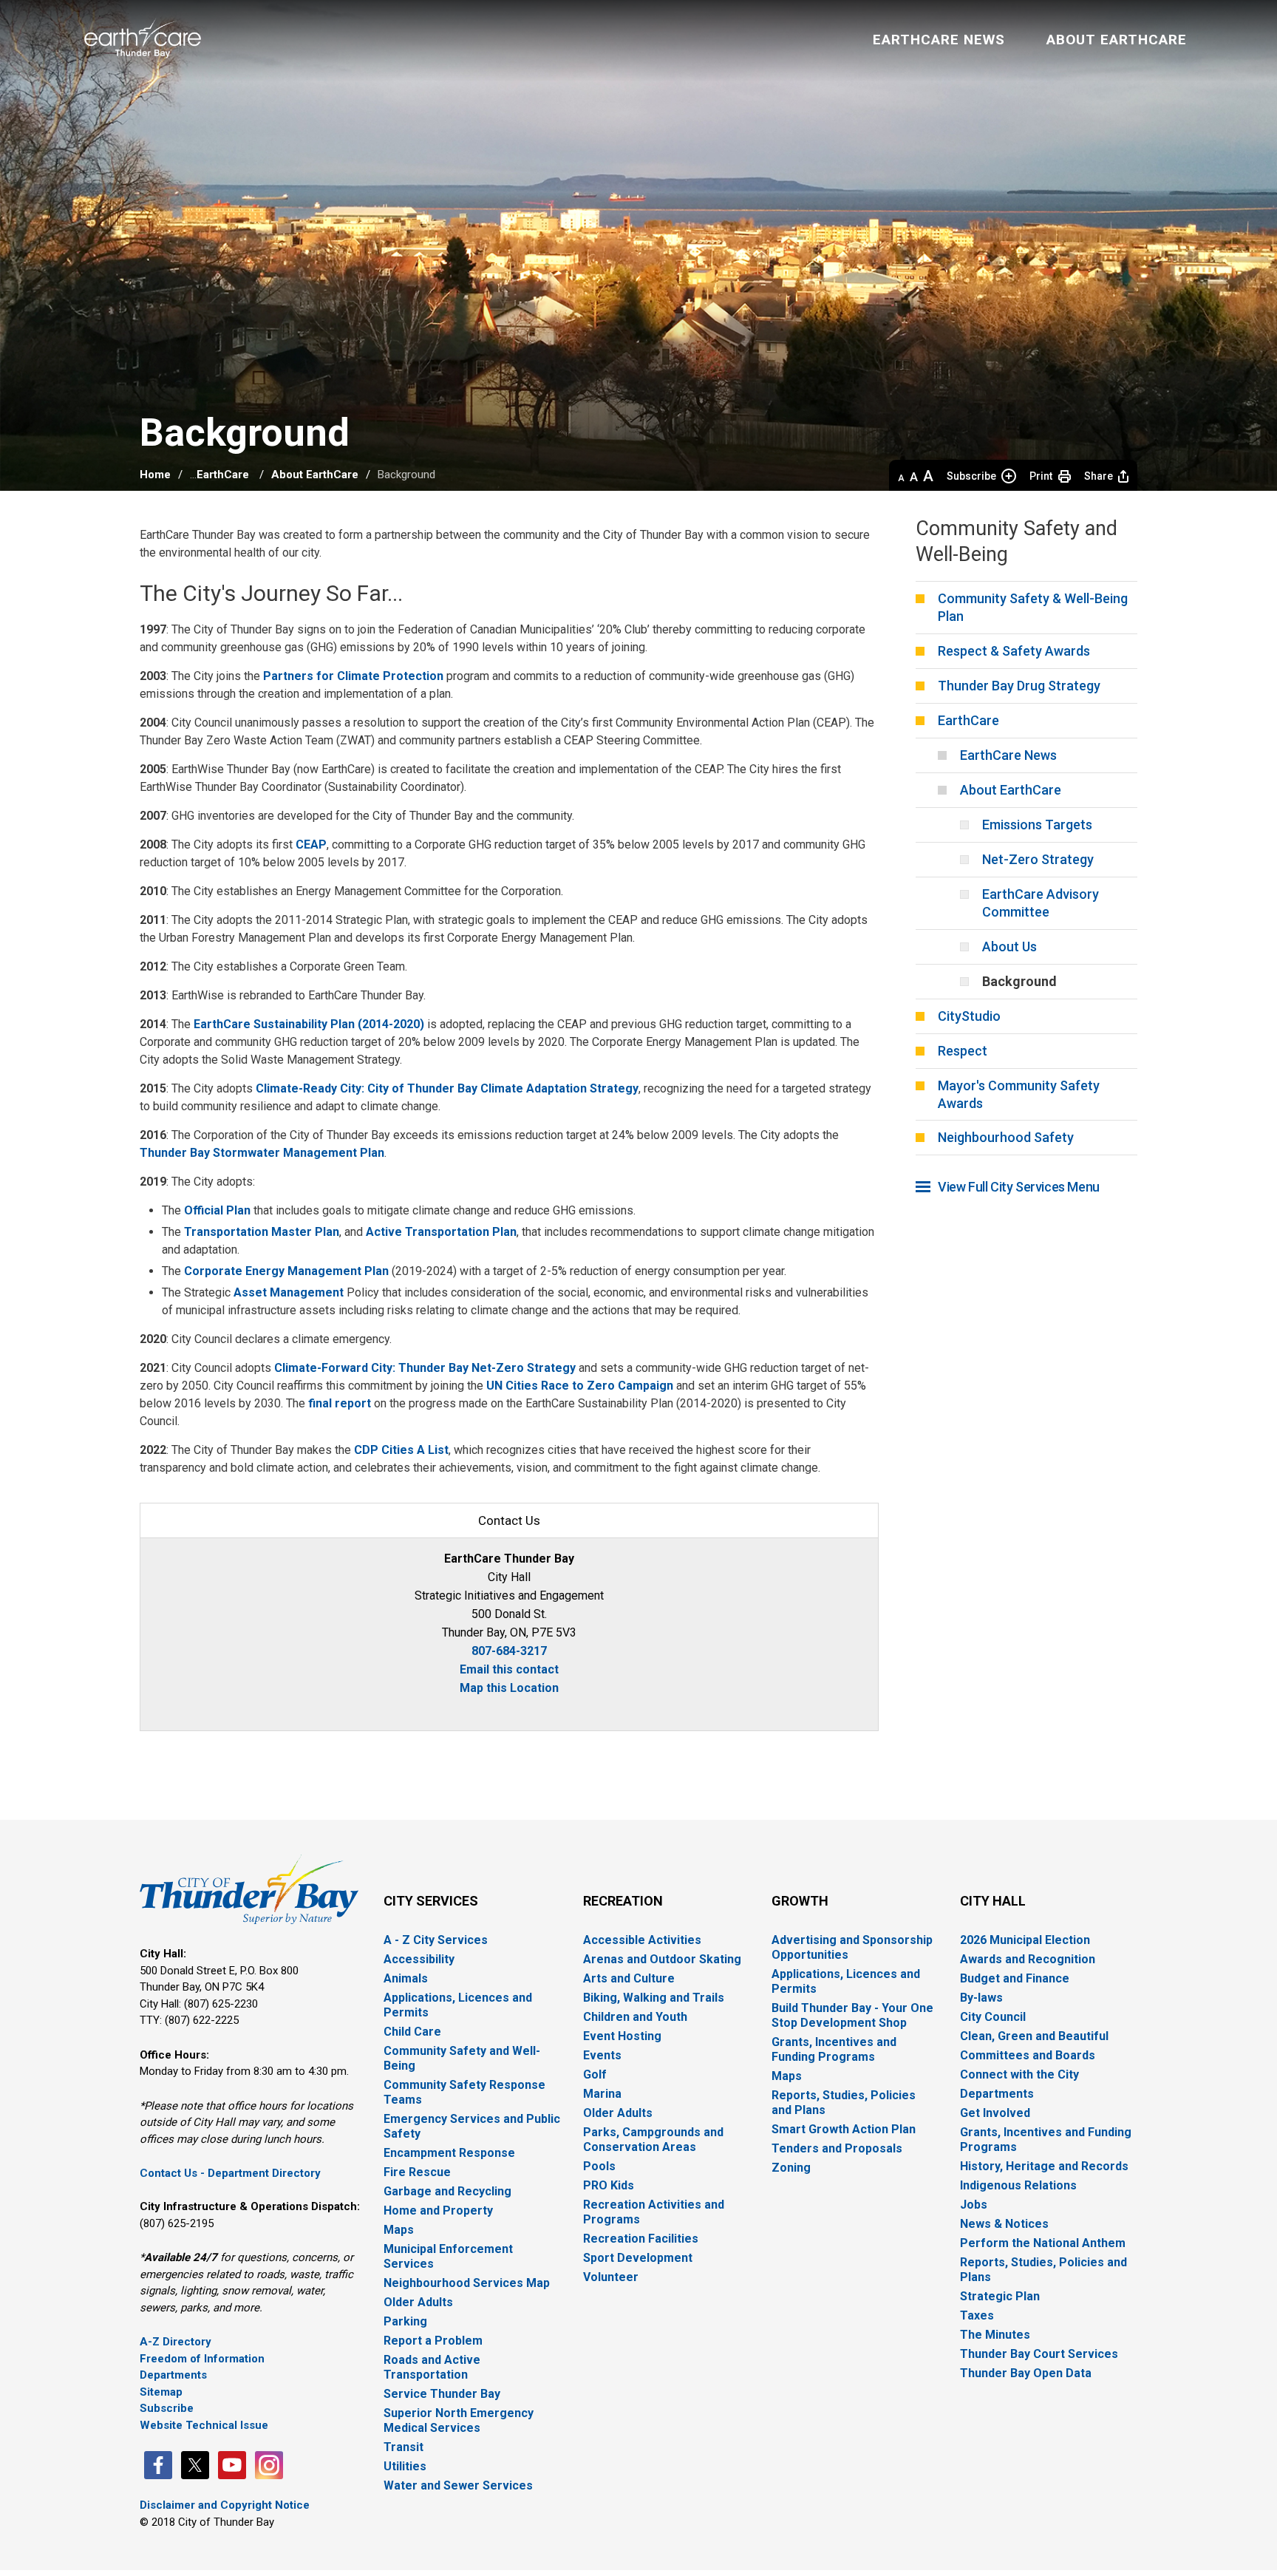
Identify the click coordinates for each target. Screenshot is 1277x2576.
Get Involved (995, 2113)
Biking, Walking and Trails (654, 1998)
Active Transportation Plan (441, 1232)
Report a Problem (433, 2341)
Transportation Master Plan (262, 1232)
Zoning (791, 2168)
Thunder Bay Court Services (1039, 2354)
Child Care (412, 2032)
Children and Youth (635, 2017)
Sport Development (638, 2258)
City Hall (993, 1901)
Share (1099, 476)
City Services (431, 1901)
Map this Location (509, 1688)
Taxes (977, 2315)
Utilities (405, 2466)
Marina (602, 2094)
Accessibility (419, 1959)
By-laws (981, 1998)
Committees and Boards (1028, 2055)
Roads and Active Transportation (432, 2367)
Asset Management (289, 1292)
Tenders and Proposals (837, 2148)
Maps (399, 2230)
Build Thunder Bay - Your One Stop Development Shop (852, 2015)
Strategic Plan (1000, 2296)
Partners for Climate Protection (353, 676)
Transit (403, 2447)
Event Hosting (622, 2036)
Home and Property (438, 2210)
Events (602, 2055)
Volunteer (611, 2277)
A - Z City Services (436, 1940)
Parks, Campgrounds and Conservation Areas (653, 2140)
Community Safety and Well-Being (462, 2058)
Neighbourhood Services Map (467, 2283)
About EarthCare (315, 475)
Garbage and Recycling (447, 2191)
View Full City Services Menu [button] (1019, 1187)
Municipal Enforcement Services (448, 2256)
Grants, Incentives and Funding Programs (834, 2049)
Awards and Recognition (1028, 1959)
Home (155, 475)
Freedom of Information (202, 2359)
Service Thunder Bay (442, 2394)
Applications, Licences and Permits (458, 2005)
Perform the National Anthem (1043, 2243)
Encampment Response (449, 2153)
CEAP (311, 844)
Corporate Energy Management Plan (286, 1271)
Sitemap (161, 2392)
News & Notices (1004, 2224)
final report (340, 1403)
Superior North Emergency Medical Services (459, 2420)
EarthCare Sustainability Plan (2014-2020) (309, 1024)
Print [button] (1041, 476)
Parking (405, 2321)
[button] (901, 476)
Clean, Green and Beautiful (1034, 2036)
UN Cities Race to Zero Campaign (580, 1386)
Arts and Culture (629, 1978)
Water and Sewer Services (458, 2485)
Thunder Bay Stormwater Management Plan (262, 1153)
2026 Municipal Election (1025, 1940)
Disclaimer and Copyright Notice (225, 2505)
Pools (599, 2166)
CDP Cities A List (401, 1450)
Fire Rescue (417, 2172)
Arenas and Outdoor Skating (662, 1959)
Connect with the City (1019, 2074)
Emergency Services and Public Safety (472, 2126)
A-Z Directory (176, 2342)
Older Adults (418, 2302)
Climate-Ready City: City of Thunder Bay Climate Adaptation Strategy (447, 1088)
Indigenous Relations (1018, 2185)
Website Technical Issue (204, 2425)
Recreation (623, 1901)
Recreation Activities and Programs (654, 2212)
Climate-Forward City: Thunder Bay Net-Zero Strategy (425, 1368)
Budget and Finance (1015, 1978)
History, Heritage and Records (1044, 2166)
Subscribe (971, 476)
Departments (173, 2375)
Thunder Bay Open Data (1026, 2373)
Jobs (974, 2205)
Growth (800, 1901)
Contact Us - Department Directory (230, 2173)
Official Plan (217, 1210)
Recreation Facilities (641, 2239)
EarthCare (224, 475)
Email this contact (509, 1669)
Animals (406, 1978)
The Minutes (995, 2335)
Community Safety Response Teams (464, 2092)
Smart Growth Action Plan (844, 2129)
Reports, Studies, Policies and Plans (844, 2103)
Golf (595, 2074)
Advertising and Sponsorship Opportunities (852, 1947)
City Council (993, 2017)
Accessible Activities (642, 1940)
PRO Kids (609, 2185)
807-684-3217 (509, 1651)
